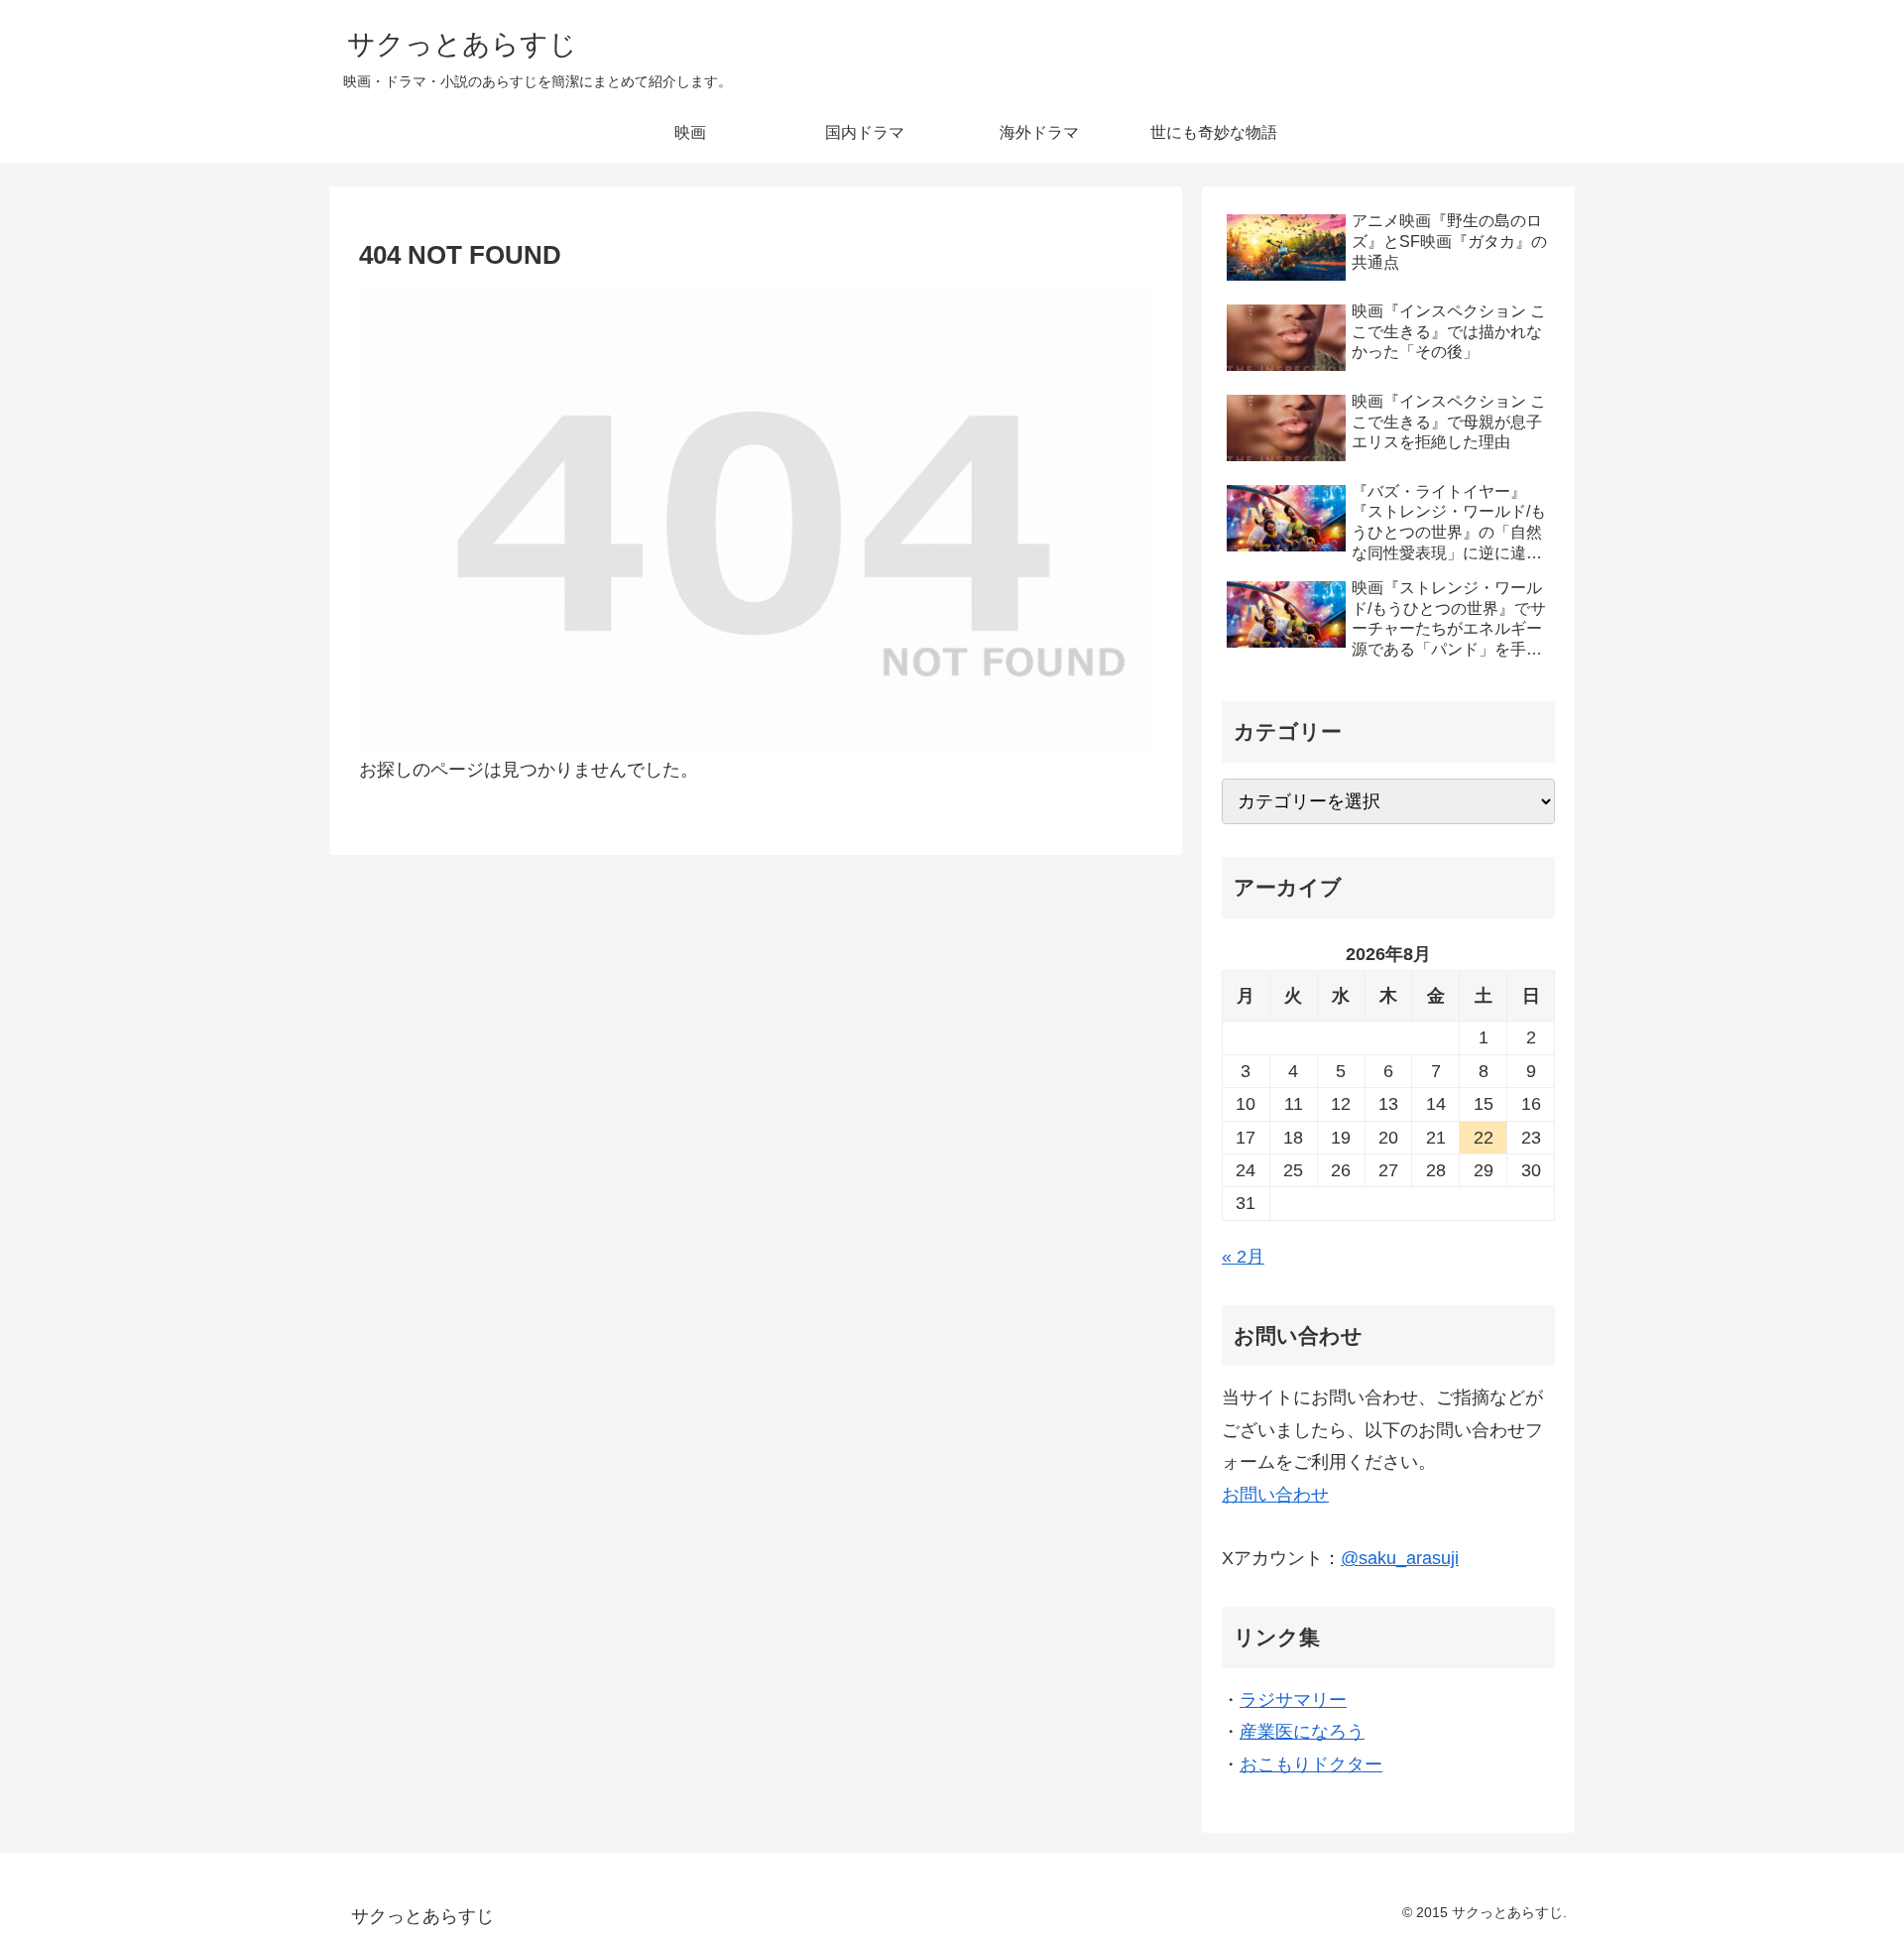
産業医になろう (1302, 1732)
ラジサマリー (1293, 1700)
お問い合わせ (1275, 1495)
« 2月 (1243, 1257)
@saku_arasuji (1400, 1558)
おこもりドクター (1311, 1764)
